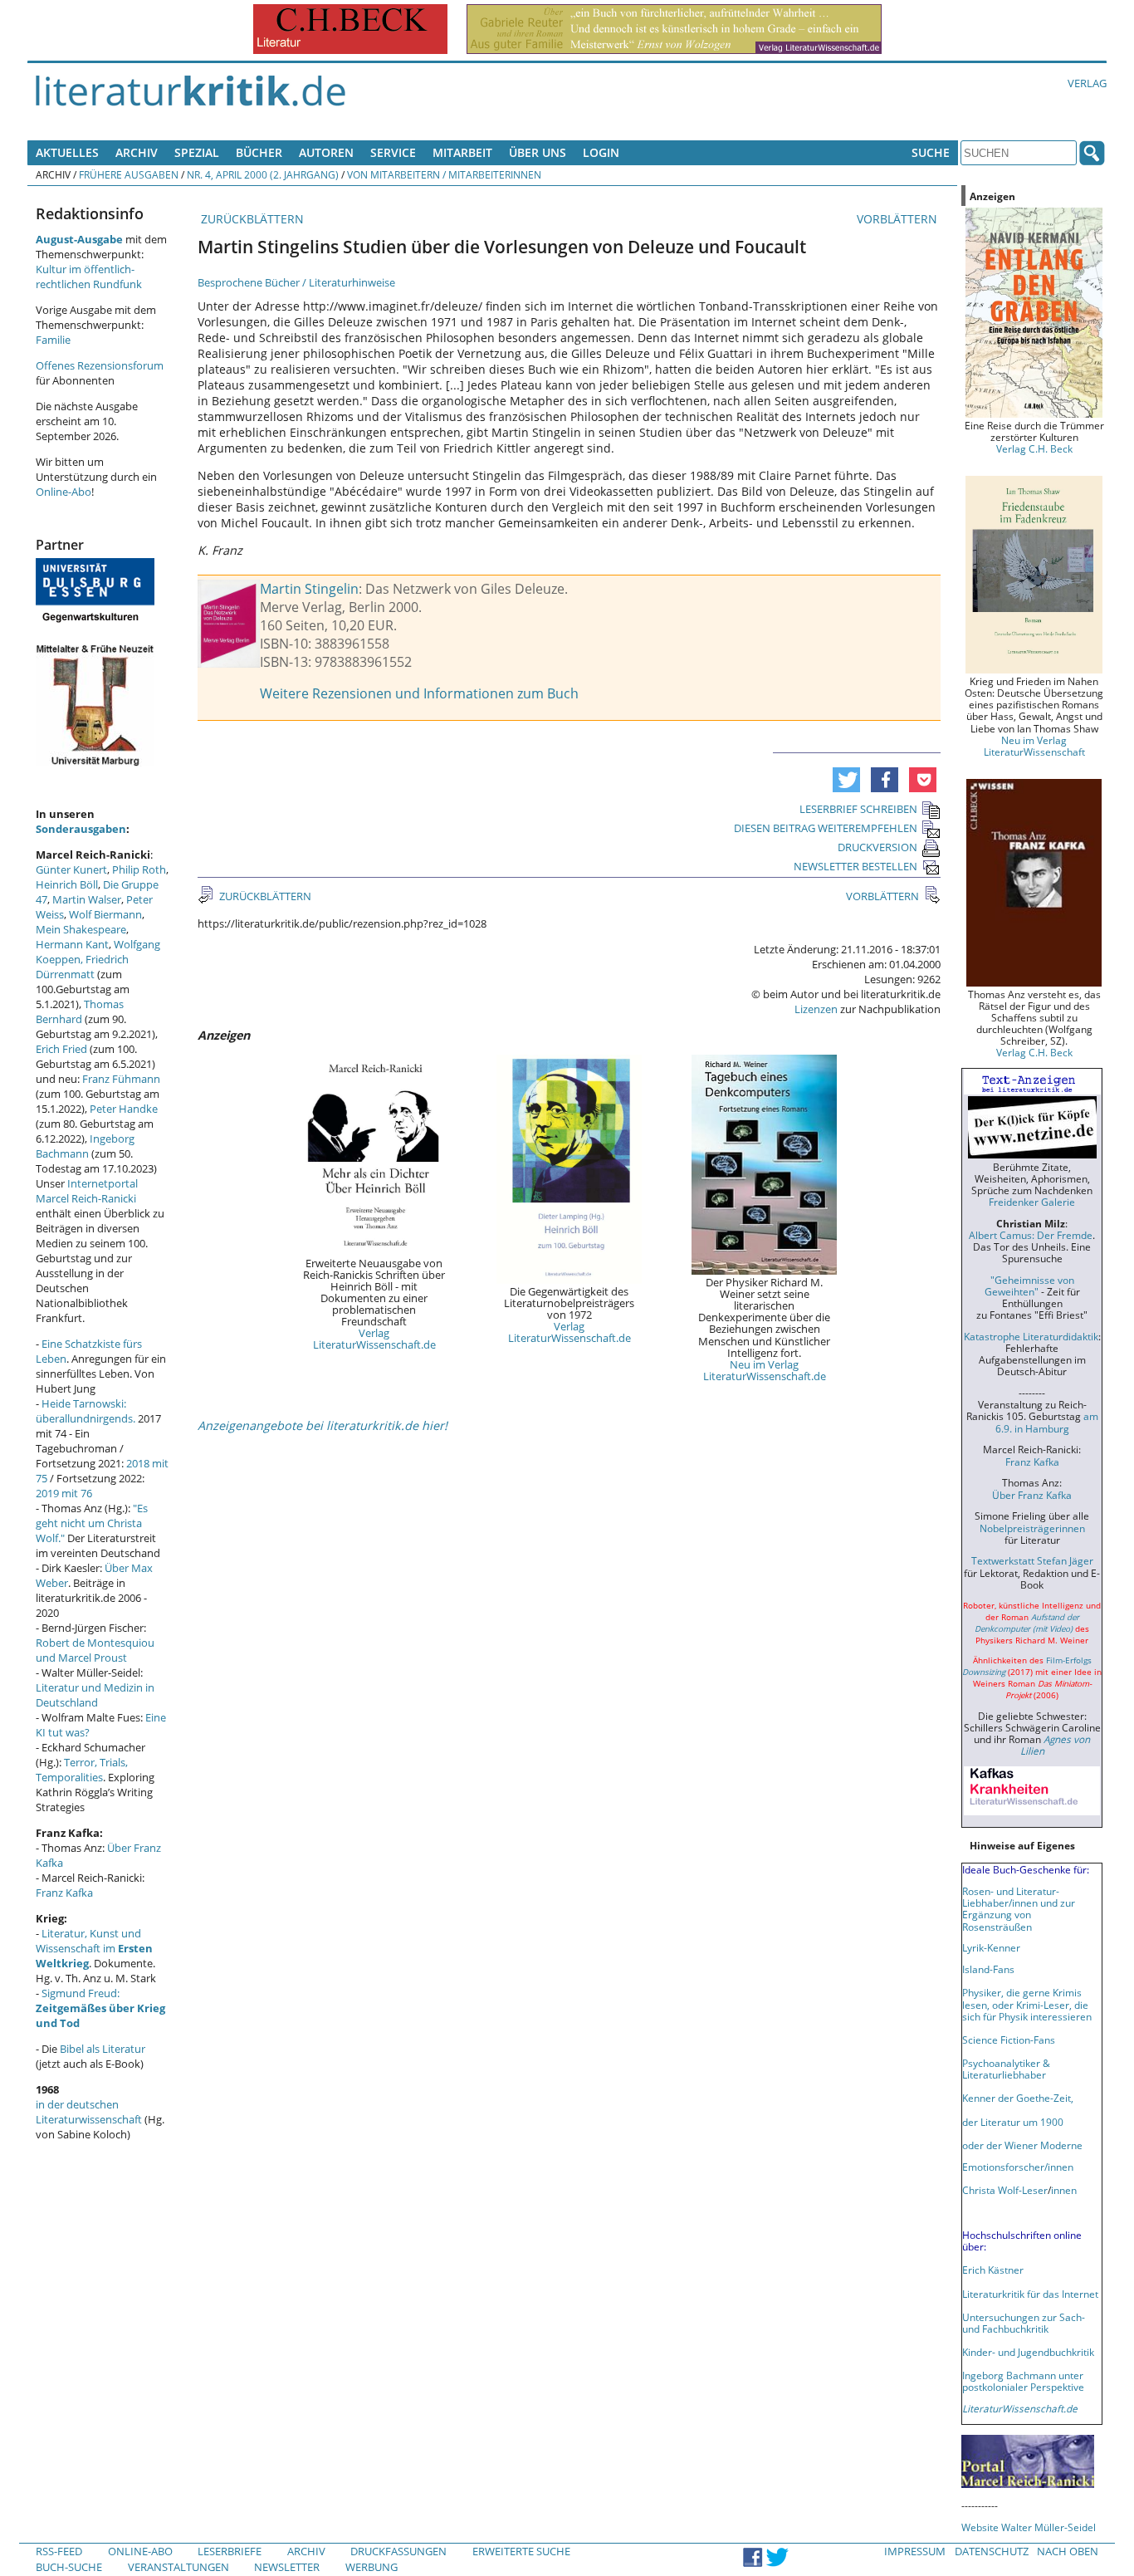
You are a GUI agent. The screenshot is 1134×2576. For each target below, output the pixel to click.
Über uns (538, 152)
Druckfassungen (398, 2551)
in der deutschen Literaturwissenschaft (89, 2112)
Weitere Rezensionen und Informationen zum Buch (419, 693)
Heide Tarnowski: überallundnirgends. (86, 1411)
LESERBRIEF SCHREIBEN (858, 809)
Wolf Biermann (105, 914)
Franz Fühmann (121, 1079)
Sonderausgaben (81, 829)
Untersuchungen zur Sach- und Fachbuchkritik (1024, 2323)
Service (393, 152)
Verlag (1087, 83)
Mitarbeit (462, 152)
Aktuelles (67, 152)
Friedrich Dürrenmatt (82, 967)
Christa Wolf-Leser (1005, 2190)
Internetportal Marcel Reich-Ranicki (87, 1191)
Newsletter (287, 2567)
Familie (53, 340)
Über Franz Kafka (1032, 1495)
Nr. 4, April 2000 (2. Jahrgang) (263, 174)
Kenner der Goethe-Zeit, (1018, 2098)
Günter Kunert (71, 869)
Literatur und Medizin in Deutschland (95, 1695)
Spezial (197, 152)
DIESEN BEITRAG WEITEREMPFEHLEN (826, 828)
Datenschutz (992, 2551)
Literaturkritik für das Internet (1030, 2294)
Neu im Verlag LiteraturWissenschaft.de (765, 1370)
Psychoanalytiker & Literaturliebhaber (1006, 2069)
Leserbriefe (230, 2551)
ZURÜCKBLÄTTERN (251, 219)
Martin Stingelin (309, 589)
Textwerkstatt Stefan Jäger (1032, 1560)
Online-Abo (64, 492)
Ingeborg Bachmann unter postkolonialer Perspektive (1023, 2381)
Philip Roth (139, 869)
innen (1064, 2190)
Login (601, 152)
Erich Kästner (993, 2270)
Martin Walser (87, 899)
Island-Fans (988, 1969)
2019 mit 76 (64, 1493)
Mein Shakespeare (81, 929)
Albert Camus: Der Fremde (1031, 1235)
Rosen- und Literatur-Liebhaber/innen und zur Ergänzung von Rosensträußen (1019, 1908)
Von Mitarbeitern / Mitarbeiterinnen (444, 174)
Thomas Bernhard (80, 1011)
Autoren (326, 152)
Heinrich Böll (67, 884)
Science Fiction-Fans (1009, 2040)
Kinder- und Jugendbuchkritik (1028, 2352)
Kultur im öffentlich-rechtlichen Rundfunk (89, 277)
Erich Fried (61, 1049)
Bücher (259, 152)
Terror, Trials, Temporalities (82, 1770)
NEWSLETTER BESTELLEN (855, 866)
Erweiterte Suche (521, 2551)
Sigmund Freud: (100, 2008)
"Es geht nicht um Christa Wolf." (92, 1523)
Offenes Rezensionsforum (100, 365)
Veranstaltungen (178, 2567)
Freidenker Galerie (1032, 1202)
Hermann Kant (72, 944)
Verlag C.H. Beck (1034, 448)
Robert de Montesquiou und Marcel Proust (95, 1650)
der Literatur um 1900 (1013, 2122)
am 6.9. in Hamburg (1047, 1422)
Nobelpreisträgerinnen (1032, 1528)
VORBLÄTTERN (899, 219)
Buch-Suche (69, 2567)
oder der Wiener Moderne (1022, 2145)
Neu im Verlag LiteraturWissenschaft (1034, 746)
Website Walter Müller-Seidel (1029, 2527)
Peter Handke (124, 1109)
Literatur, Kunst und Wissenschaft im (94, 1948)
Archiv (137, 152)
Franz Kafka (64, 1893)
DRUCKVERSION (877, 847)
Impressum (915, 2551)
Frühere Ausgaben (129, 174)
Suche (931, 152)
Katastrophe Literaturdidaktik (1031, 1336)
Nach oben (1068, 2551)
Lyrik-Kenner (991, 1947)
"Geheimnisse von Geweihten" (1029, 1286)
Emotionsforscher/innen (1018, 2167)
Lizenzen (816, 1009)
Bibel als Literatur (103, 2049)
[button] (846, 780)
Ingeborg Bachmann (85, 1146)
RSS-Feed (59, 2551)
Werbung (371, 2567)
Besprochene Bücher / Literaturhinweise (296, 282)
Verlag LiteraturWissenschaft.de (374, 1339)
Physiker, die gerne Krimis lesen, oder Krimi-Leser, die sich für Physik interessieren (1027, 2004)
